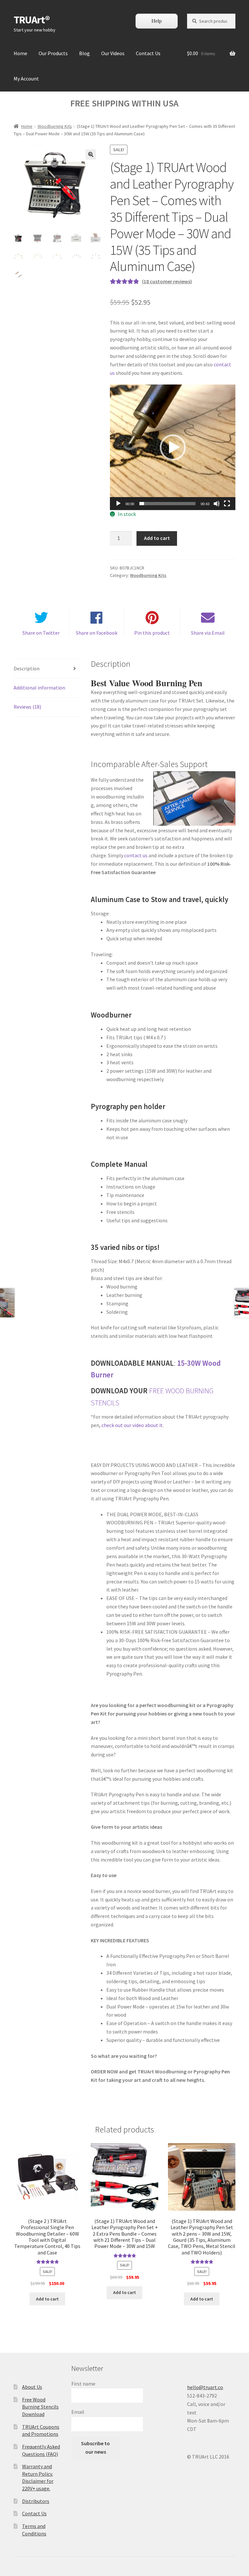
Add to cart (157, 538)
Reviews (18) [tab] (27, 707)
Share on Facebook (97, 633)
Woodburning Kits (55, 126)
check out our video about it (132, 1425)
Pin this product (152, 633)
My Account (26, 79)
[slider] (167, 504)
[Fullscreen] (227, 504)
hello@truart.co (205, 2387)
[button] (91, 154)
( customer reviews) (167, 281)
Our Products (53, 53)
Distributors (36, 2501)
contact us (136, 855)
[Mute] (217, 504)
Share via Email (208, 633)
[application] (173, 447)
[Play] (118, 504)
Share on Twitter (41, 633)
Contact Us (148, 53)
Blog (84, 53)
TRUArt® (32, 20)
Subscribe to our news (95, 2448)
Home (20, 53)
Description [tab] (27, 668)
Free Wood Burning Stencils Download (40, 2407)
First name (83, 2384)
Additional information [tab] (39, 688)
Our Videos (113, 53)
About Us (32, 2387)
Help (157, 21)
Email (78, 2412)
